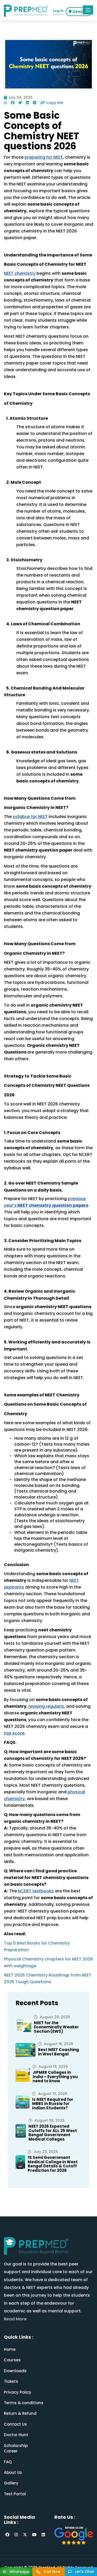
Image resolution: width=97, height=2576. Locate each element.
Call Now (52, 2572)
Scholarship (16, 2446)
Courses (12, 2360)
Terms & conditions (24, 2403)
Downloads (15, 2371)
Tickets (11, 2381)
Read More (15, 2319)
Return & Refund (20, 2413)
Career (11, 2451)
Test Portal (15, 2494)
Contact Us (15, 2424)
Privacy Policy (18, 2392)
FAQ (8, 2462)
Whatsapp (19, 2572)
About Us (13, 2472)
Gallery (11, 2483)
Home (10, 2349)
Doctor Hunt (16, 2435)
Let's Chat (84, 2572)
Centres (80, 12)
